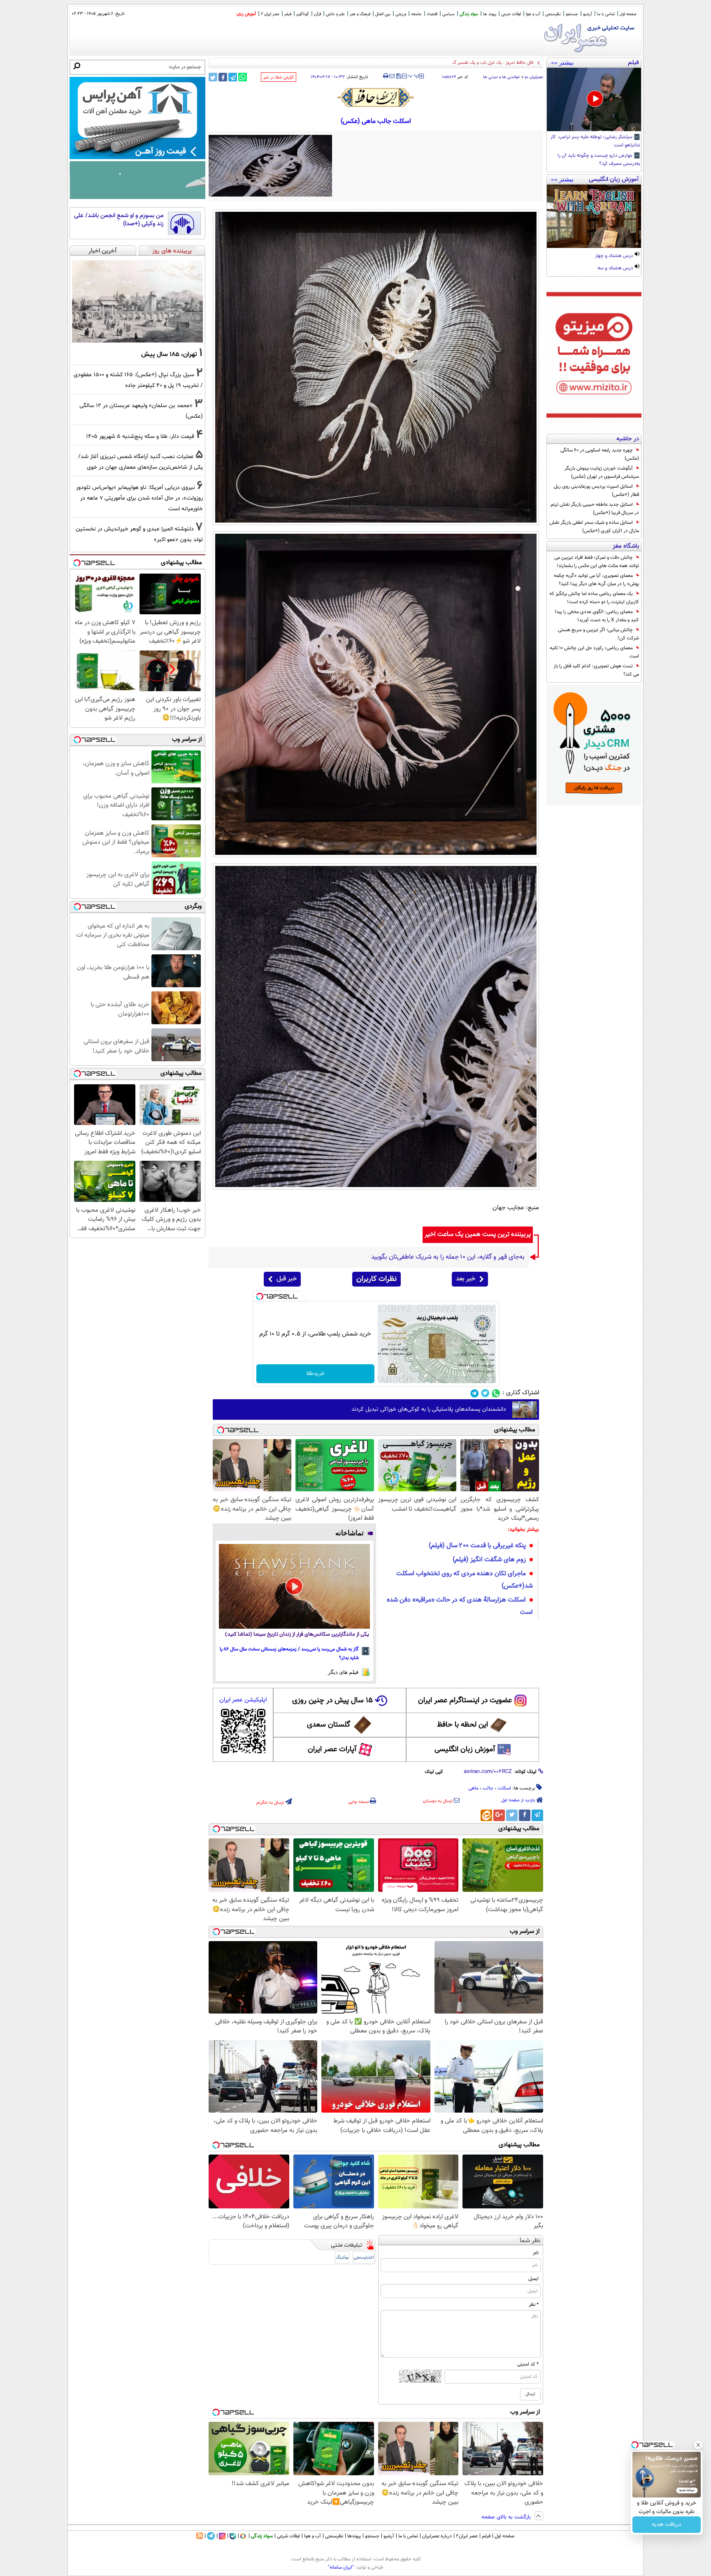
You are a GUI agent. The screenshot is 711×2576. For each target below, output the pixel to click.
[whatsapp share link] (243, 77)
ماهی (473, 1788)
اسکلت (504, 1788)
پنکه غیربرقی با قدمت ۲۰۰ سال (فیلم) (477, 1546)
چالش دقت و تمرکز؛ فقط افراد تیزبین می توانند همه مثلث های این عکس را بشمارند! (597, 562)
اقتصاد (432, 14)
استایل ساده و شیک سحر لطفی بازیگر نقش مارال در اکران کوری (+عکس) (594, 527)
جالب (488, 1788)
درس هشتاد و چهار (615, 256)
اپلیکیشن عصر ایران (243, 1700)
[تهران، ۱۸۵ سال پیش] (137, 301)
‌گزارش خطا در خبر (279, 78)
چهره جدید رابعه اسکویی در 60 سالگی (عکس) (600, 454)
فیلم (288, 14)
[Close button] (698, 2445)
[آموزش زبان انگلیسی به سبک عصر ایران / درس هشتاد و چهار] (594, 216)
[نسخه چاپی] (386, 76)
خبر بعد (466, 1279)
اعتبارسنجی (364, 2258)
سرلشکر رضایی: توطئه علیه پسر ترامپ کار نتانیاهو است (595, 141)
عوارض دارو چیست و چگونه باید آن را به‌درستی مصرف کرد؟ (599, 160)
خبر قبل (287, 1279)
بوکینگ (342, 2258)
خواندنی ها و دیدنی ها (502, 77)
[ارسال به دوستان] (392, 76)
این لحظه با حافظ (462, 1725)
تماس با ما (606, 14)
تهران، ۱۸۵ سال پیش (169, 354)
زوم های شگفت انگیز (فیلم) (489, 1560)
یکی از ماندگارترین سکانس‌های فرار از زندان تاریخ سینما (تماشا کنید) (297, 1635)
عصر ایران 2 (270, 14)
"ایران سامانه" (341, 2567)
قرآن (317, 14)
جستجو (572, 14)
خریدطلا (315, 1374)
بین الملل (383, 14)
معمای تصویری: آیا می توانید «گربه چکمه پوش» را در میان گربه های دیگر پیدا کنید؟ (596, 580)
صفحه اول (628, 14)
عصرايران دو (534, 77)
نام (536, 2253)
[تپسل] (260, 1296)
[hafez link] (376, 97)
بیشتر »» (562, 62)
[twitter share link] (213, 77)
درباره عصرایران (437, 2536)
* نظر (534, 2305)
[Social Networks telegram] (475, 1393)
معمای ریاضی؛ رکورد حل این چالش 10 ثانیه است (594, 652)
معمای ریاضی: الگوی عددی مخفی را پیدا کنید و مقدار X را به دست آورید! (597, 616)
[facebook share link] (223, 77)
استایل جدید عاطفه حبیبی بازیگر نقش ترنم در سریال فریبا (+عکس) (595, 509)
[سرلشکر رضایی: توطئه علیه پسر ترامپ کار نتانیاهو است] (594, 100)
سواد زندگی (469, 14)
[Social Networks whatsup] (496, 1393)
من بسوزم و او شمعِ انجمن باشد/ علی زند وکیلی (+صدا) (119, 220)
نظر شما (530, 2241)
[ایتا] (486, 1815)
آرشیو (588, 14)
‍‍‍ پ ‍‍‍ (414, 75)
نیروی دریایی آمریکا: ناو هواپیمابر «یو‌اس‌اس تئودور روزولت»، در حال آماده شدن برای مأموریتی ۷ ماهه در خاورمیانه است (139, 498)
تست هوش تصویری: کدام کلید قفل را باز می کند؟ (596, 670)
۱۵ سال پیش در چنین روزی (332, 1701)
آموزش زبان (246, 14)
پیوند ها (490, 14)
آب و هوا (533, 14)
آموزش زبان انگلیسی (465, 1750)
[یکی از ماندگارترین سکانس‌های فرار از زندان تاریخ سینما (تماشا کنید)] (294, 1586)
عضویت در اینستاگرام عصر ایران (465, 1701)
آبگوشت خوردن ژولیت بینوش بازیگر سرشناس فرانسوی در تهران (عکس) (602, 472)
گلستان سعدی (329, 1725)
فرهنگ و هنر (360, 14)
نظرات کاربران (376, 1279)
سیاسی (448, 14)
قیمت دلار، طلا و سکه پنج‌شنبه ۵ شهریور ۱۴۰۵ (140, 436)
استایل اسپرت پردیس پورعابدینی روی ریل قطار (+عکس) (596, 491)
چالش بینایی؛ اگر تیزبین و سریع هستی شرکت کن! (598, 634)
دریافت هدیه (667, 2525)
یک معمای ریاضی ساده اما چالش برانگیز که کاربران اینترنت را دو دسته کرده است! (594, 598)
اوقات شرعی (511, 14)
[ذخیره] (398, 77)
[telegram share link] (233, 77)
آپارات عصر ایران (332, 1750)
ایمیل (533, 2279)
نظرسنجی (553, 14)
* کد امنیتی (528, 2364)
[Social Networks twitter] (485, 1393)
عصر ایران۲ (467, 2536)
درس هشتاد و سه (616, 268)
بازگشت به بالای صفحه (507, 2517)
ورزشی (401, 14)
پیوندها (354, 2536)
